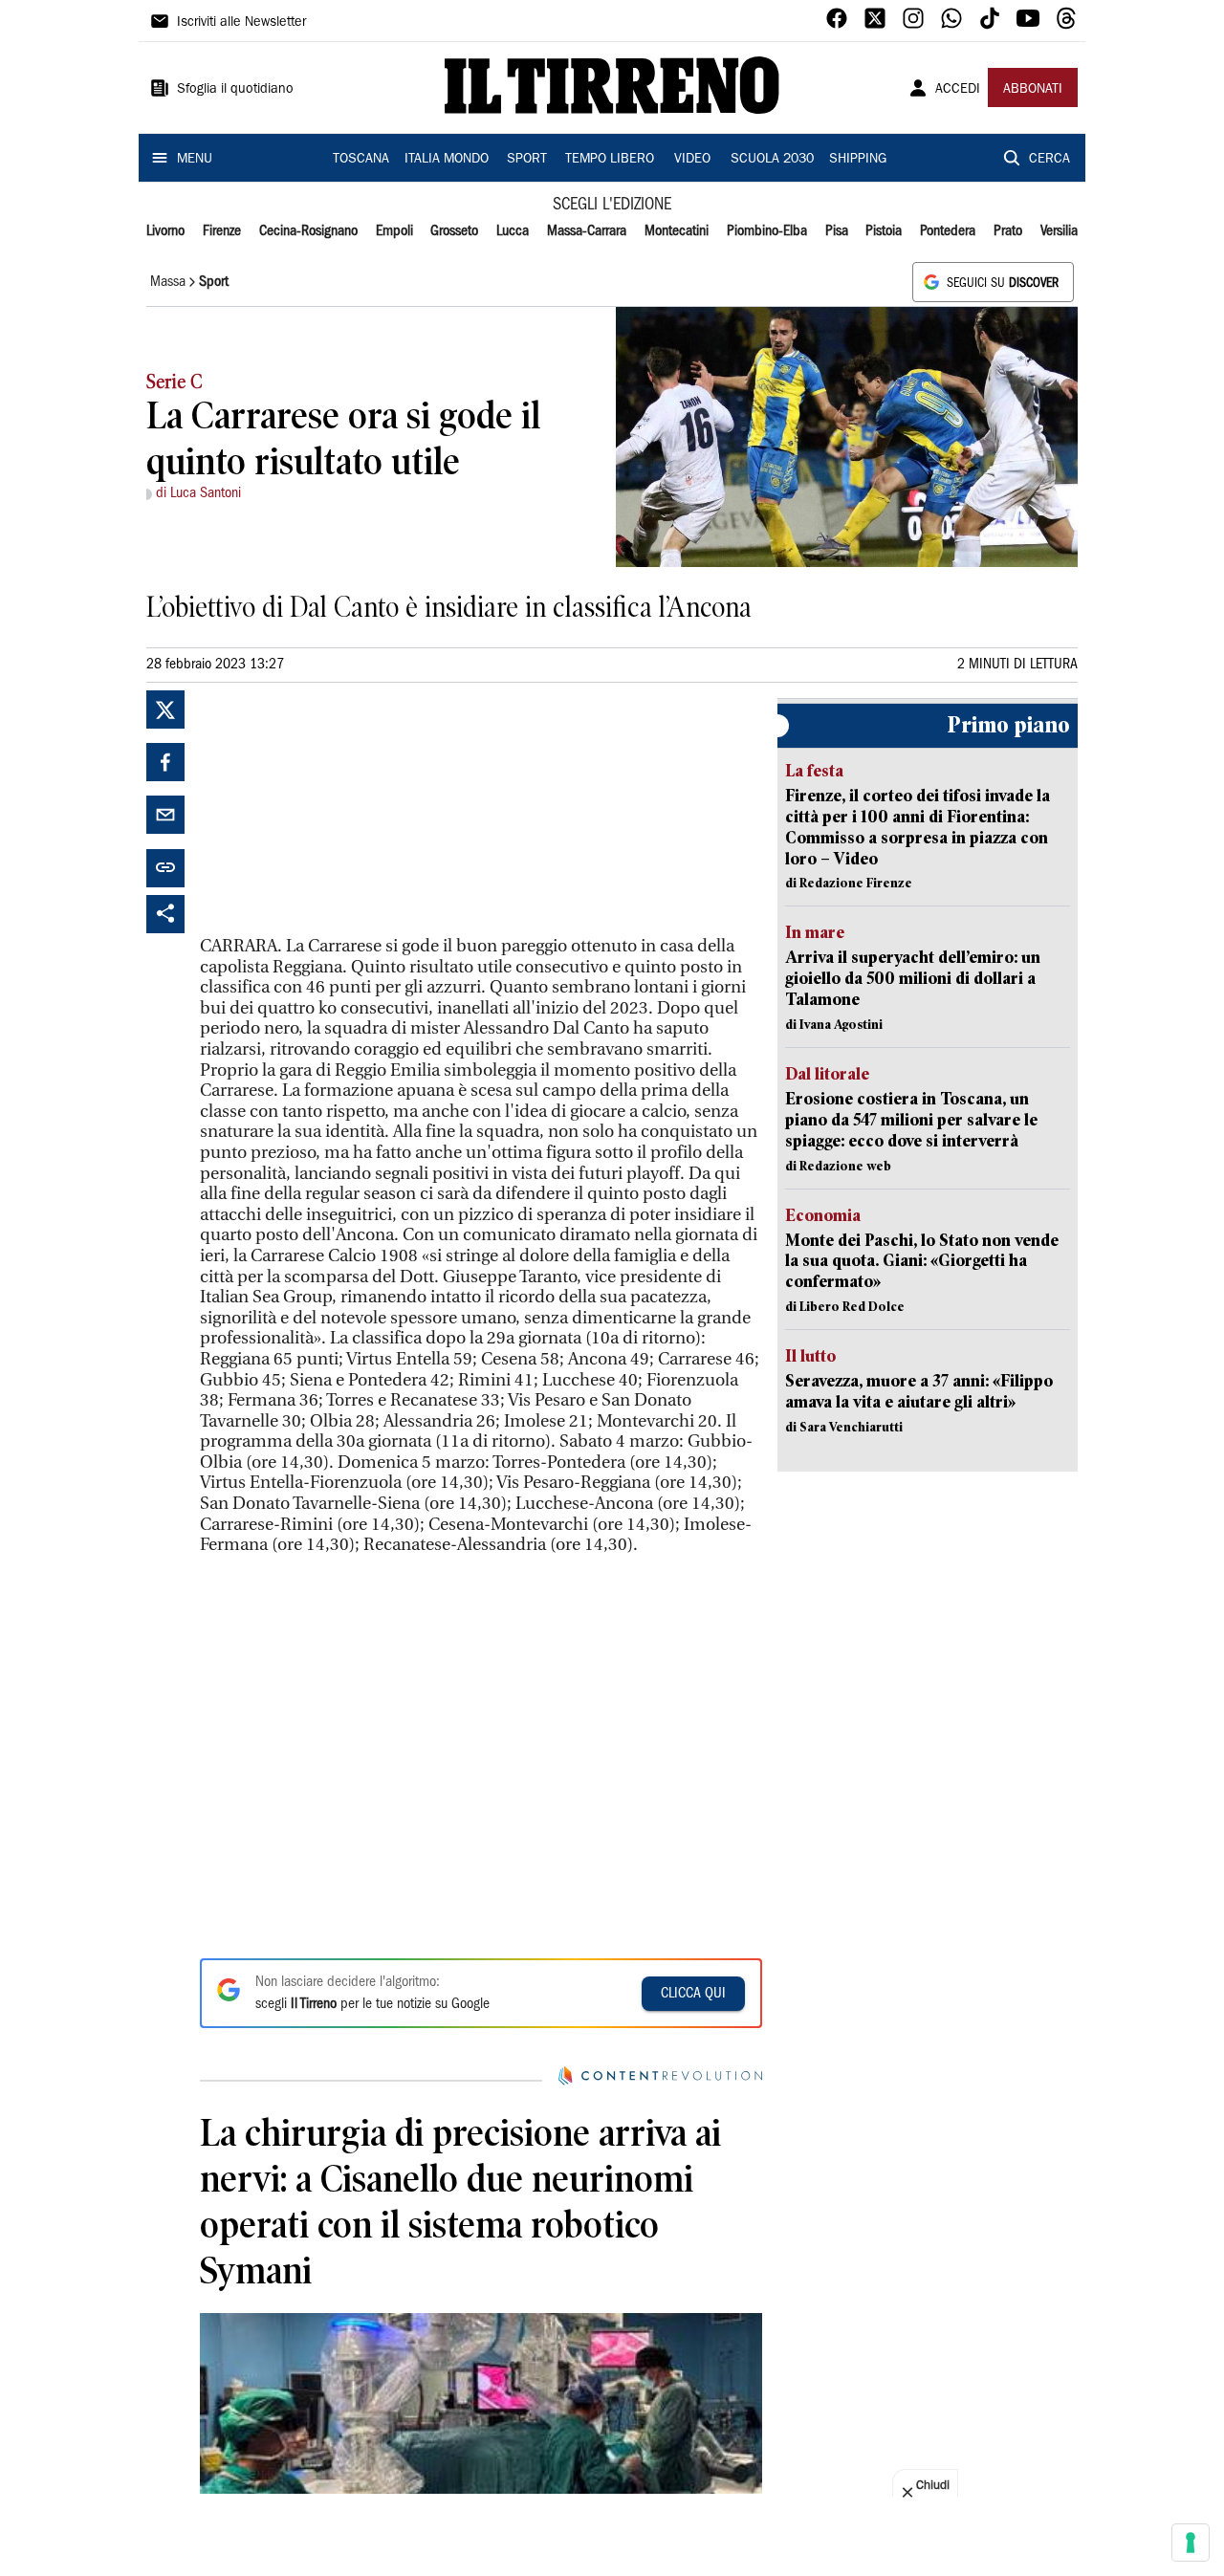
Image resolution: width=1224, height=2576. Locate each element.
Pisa (837, 231)
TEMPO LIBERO (610, 160)
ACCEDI (958, 90)
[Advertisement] (343, 810)
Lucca (513, 231)
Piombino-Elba (767, 231)
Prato (1008, 231)
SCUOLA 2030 (772, 160)
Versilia (1059, 231)
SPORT (527, 160)
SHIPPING (858, 160)
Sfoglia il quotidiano (235, 90)
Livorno (165, 231)
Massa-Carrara (587, 231)
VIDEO (692, 160)
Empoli (394, 231)
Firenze (222, 231)
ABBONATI (1033, 90)
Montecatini (677, 231)
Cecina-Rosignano (308, 231)
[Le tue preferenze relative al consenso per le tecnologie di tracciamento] (1191, 2543)
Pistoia (884, 231)
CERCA (1049, 160)
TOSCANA (361, 160)
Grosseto (454, 231)
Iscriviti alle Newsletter (241, 23)
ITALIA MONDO (447, 160)
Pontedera (948, 231)
